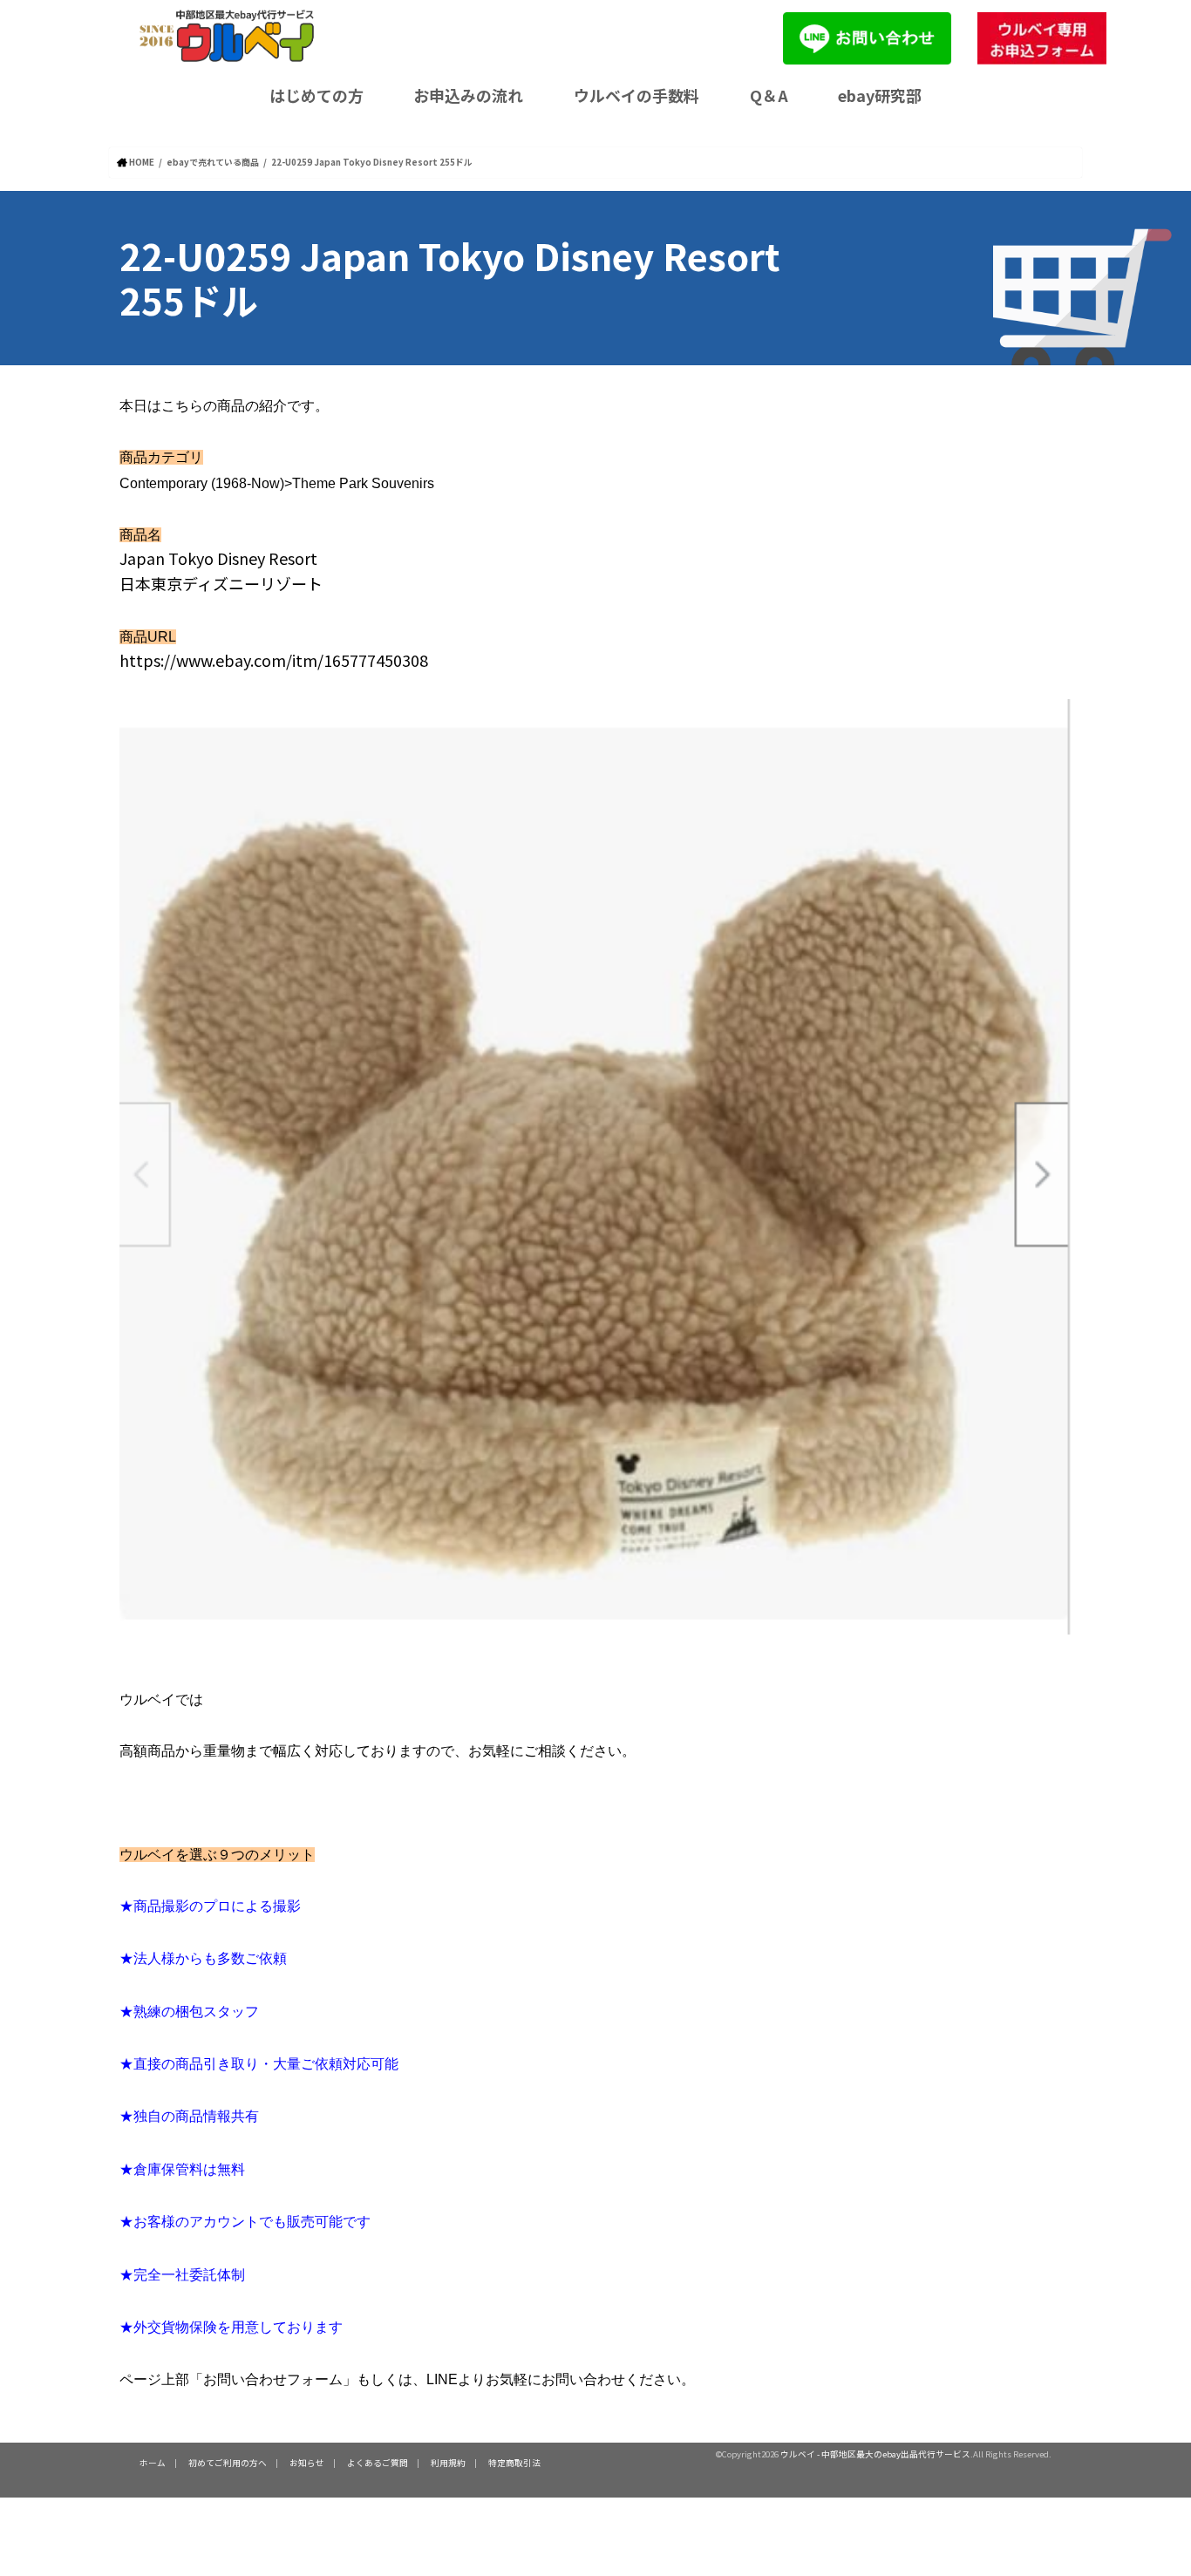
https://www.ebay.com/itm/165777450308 (274, 660)
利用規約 (448, 2463)
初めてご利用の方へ (228, 2463)
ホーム (153, 2463)
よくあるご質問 (378, 2463)
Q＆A (769, 95)
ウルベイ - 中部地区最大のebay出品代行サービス (875, 2454)
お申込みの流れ (468, 95)
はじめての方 (316, 95)
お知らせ (307, 2463)
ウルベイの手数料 (636, 95)
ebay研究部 (880, 95)
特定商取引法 (514, 2463)
